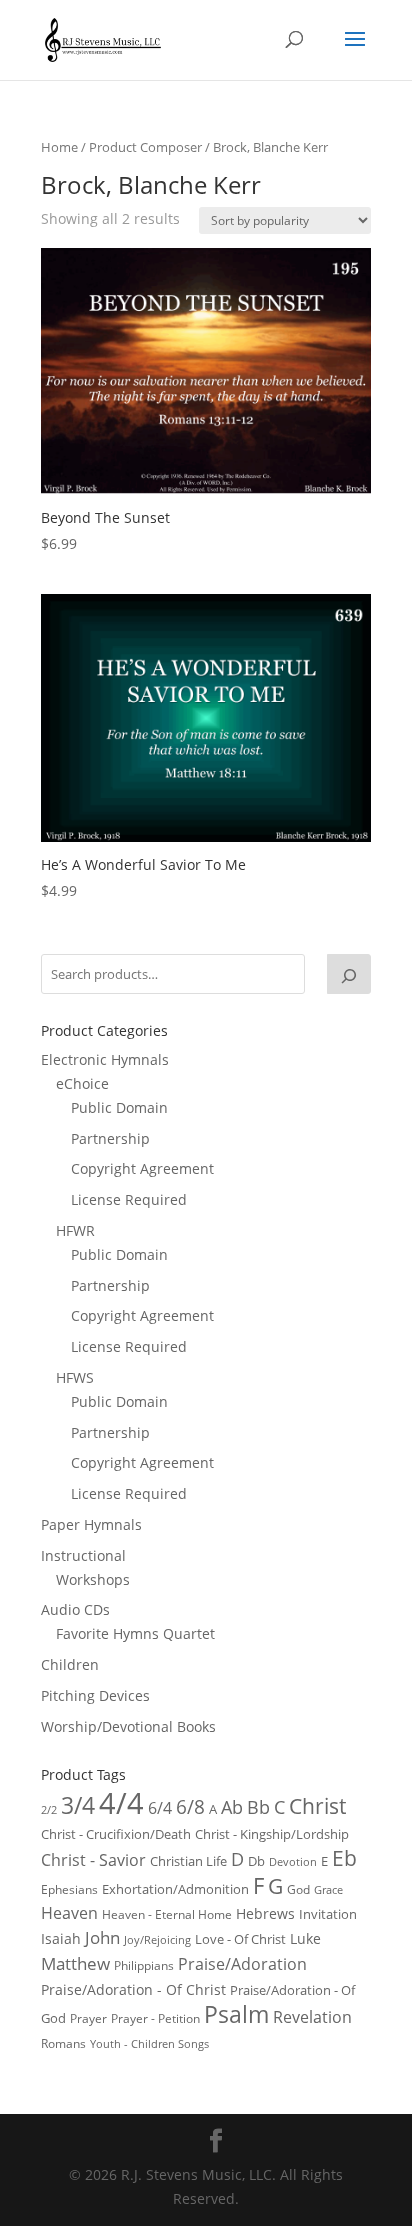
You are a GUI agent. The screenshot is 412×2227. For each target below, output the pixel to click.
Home (59, 147)
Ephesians (69, 1889)
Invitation (328, 1914)
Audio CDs (75, 1609)
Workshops (93, 1579)
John (102, 1937)
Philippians (144, 1965)
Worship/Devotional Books (128, 1726)
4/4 (121, 1803)
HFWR (75, 1230)
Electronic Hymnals (105, 1059)
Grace (328, 1889)
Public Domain (119, 1107)
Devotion (293, 1861)
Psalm (236, 2014)
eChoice (82, 1083)
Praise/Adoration (242, 1964)
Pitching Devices (95, 1695)
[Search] (349, 974)
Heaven (69, 1913)
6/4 (160, 1808)
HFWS (75, 1377)
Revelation (312, 2017)
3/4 (78, 1805)
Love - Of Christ (240, 1939)
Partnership (110, 1138)
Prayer (88, 2018)
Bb (258, 1807)
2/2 (49, 1809)
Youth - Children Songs (149, 2044)
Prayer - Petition (155, 2018)
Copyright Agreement (142, 1168)
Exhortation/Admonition (175, 1889)
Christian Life (188, 1861)
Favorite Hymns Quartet (135, 1633)
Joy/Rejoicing (157, 1939)
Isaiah (61, 1938)
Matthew (75, 1963)
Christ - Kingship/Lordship (272, 1834)
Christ (317, 1806)
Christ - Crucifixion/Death (116, 1834)
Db (256, 1861)
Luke (305, 1938)
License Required (129, 1199)
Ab (232, 1807)
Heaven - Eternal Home (167, 1914)
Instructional (83, 1555)
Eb (344, 1858)
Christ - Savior (93, 1860)
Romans (63, 2043)
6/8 (190, 1806)
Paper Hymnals (91, 1524)
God (298, 1889)
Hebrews (265, 1913)
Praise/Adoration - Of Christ (133, 1989)
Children (70, 1664)
